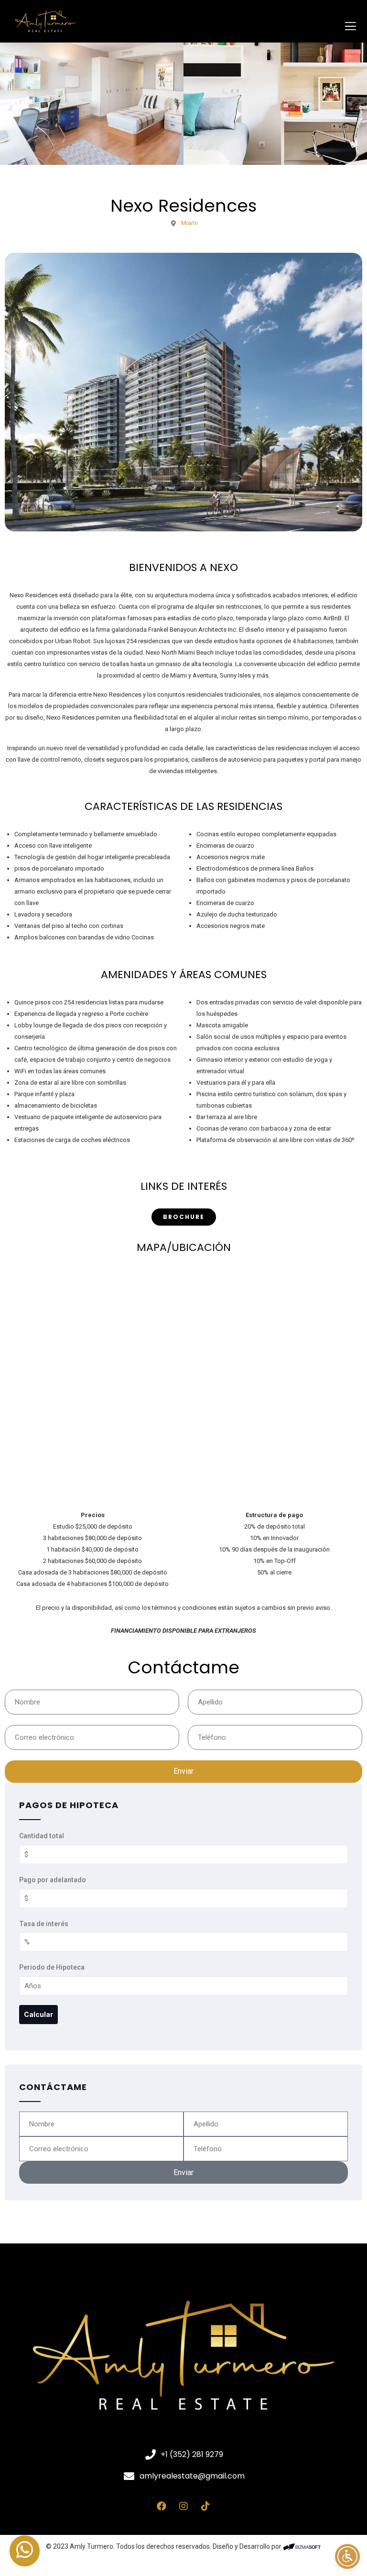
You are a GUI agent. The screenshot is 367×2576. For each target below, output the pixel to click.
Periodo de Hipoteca (52, 1967)
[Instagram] (183, 2506)
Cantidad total (42, 1836)
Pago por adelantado (53, 1880)
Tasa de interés (44, 1924)
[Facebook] (162, 2506)
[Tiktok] (205, 2506)
